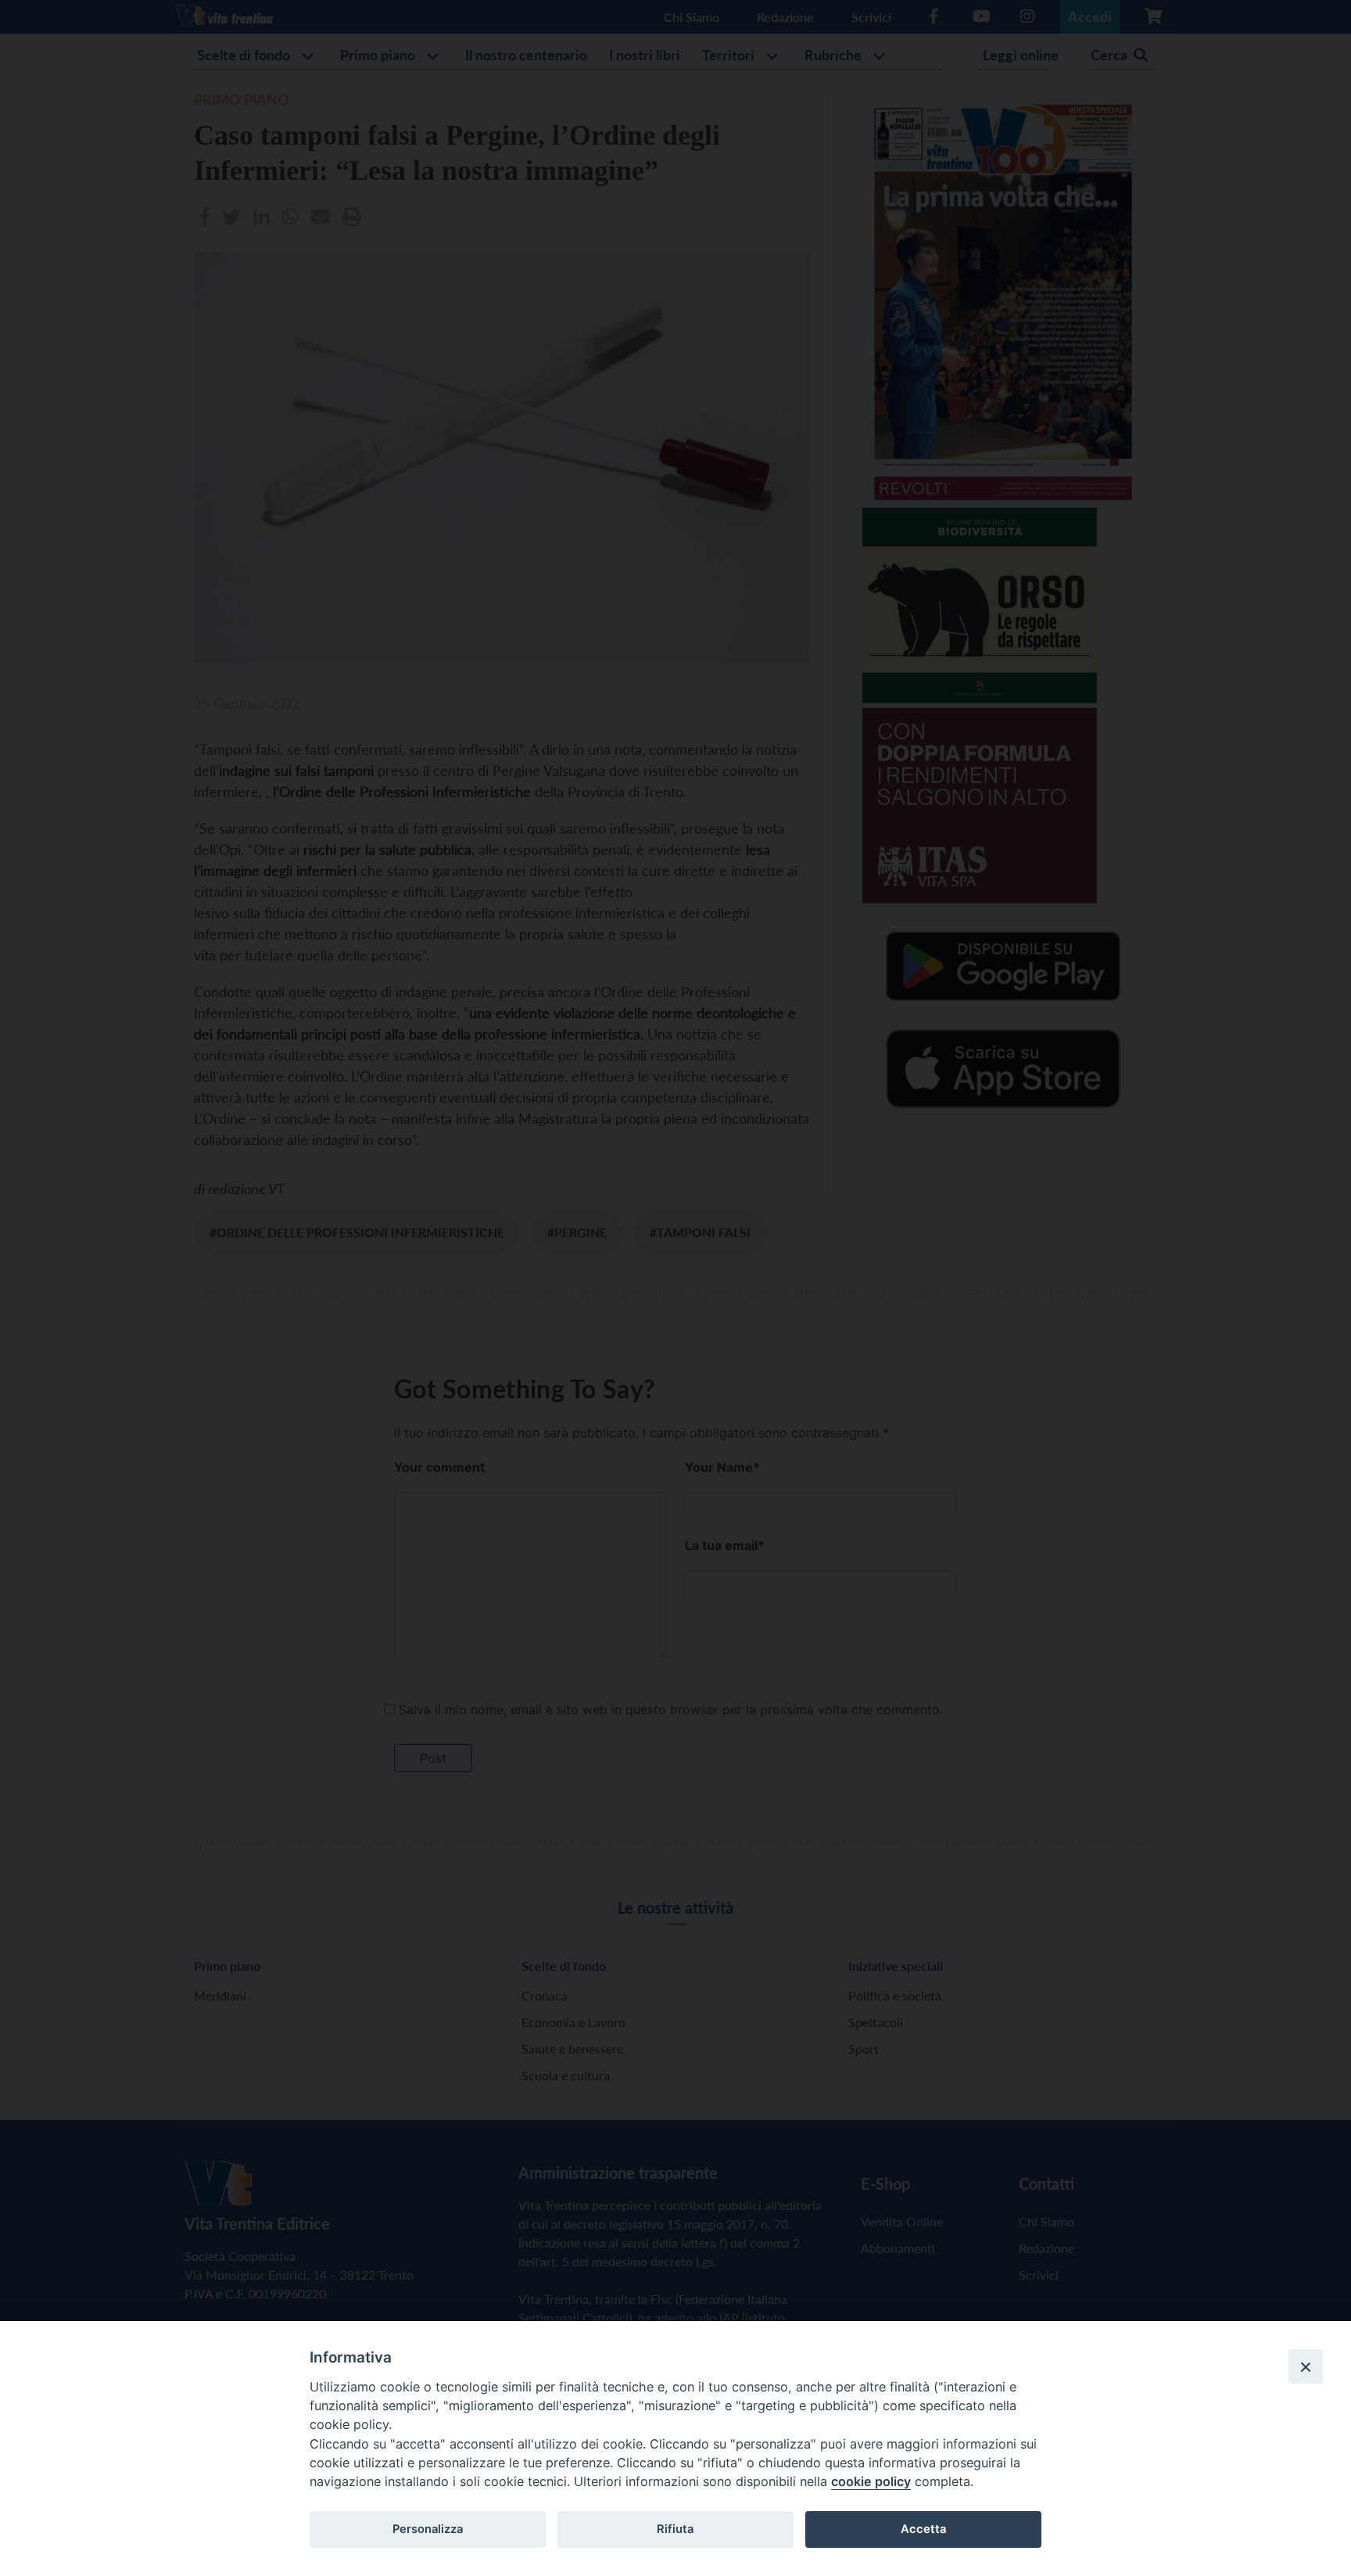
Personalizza (428, 2529)
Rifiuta (675, 2529)
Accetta (923, 2529)
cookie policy (871, 2481)
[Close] (1306, 2366)
